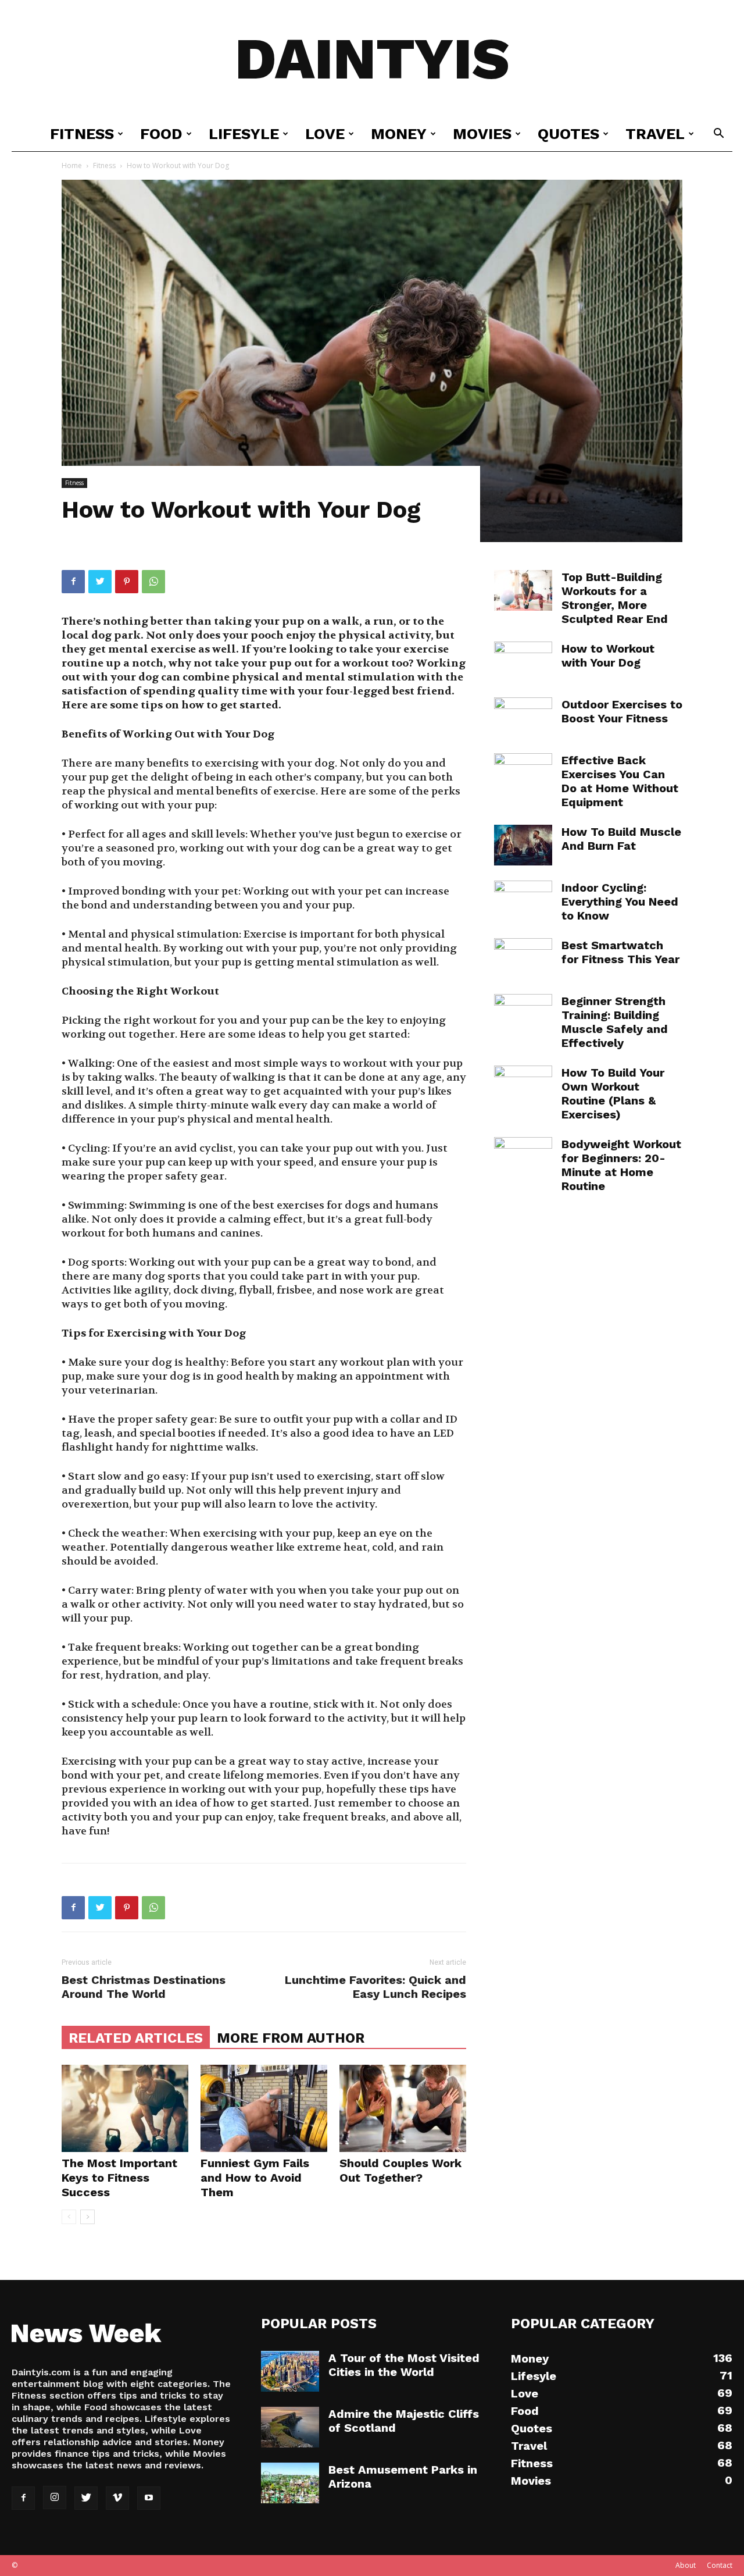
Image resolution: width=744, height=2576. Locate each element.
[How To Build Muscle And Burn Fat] (523, 845)
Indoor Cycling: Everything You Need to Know (620, 902)
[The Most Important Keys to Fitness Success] (125, 2108)
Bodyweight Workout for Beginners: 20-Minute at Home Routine (621, 1165)
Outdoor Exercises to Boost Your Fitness (622, 711)
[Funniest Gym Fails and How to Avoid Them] (264, 2108)
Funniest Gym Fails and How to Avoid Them (255, 2178)
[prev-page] (69, 2217)
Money (399, 134)
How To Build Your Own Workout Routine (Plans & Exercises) (613, 1093)
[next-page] (87, 2217)
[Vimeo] (117, 2498)
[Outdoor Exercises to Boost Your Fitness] (523, 718)
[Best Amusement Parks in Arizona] (290, 2483)
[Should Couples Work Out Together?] (403, 2108)
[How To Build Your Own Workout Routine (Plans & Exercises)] (523, 1086)
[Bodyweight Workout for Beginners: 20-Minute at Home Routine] (523, 1157)
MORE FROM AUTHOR (291, 2038)
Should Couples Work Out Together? (400, 2170)
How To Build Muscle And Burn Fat (621, 839)
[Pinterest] (127, 582)
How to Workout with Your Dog (608, 655)
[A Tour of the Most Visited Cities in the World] (290, 2371)
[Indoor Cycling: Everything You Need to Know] (523, 901)
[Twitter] (100, 582)
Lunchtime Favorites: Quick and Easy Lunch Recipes (375, 1987)
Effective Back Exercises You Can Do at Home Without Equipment (620, 781)
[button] (718, 135)
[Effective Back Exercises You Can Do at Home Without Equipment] (523, 774)
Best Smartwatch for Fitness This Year (620, 952)
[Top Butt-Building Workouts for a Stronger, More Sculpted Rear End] (523, 590)
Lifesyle (244, 134)
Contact (720, 2565)
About (686, 2565)
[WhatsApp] (153, 582)
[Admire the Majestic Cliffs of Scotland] (290, 2427)
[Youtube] (149, 2498)
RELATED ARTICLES (136, 2038)
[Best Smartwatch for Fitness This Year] (523, 959)
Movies (482, 134)
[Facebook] (73, 582)
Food (161, 134)
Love (325, 134)
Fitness (82, 134)
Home (72, 165)
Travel (655, 134)
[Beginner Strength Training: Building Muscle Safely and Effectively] (523, 1014)
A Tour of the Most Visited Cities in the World (404, 2365)
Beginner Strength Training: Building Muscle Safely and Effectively (615, 1022)
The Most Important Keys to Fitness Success (119, 2178)
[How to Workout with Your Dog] (523, 662)
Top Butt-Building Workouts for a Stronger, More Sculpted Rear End (615, 598)
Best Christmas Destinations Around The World (144, 1987)
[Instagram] (55, 2497)
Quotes (568, 134)
